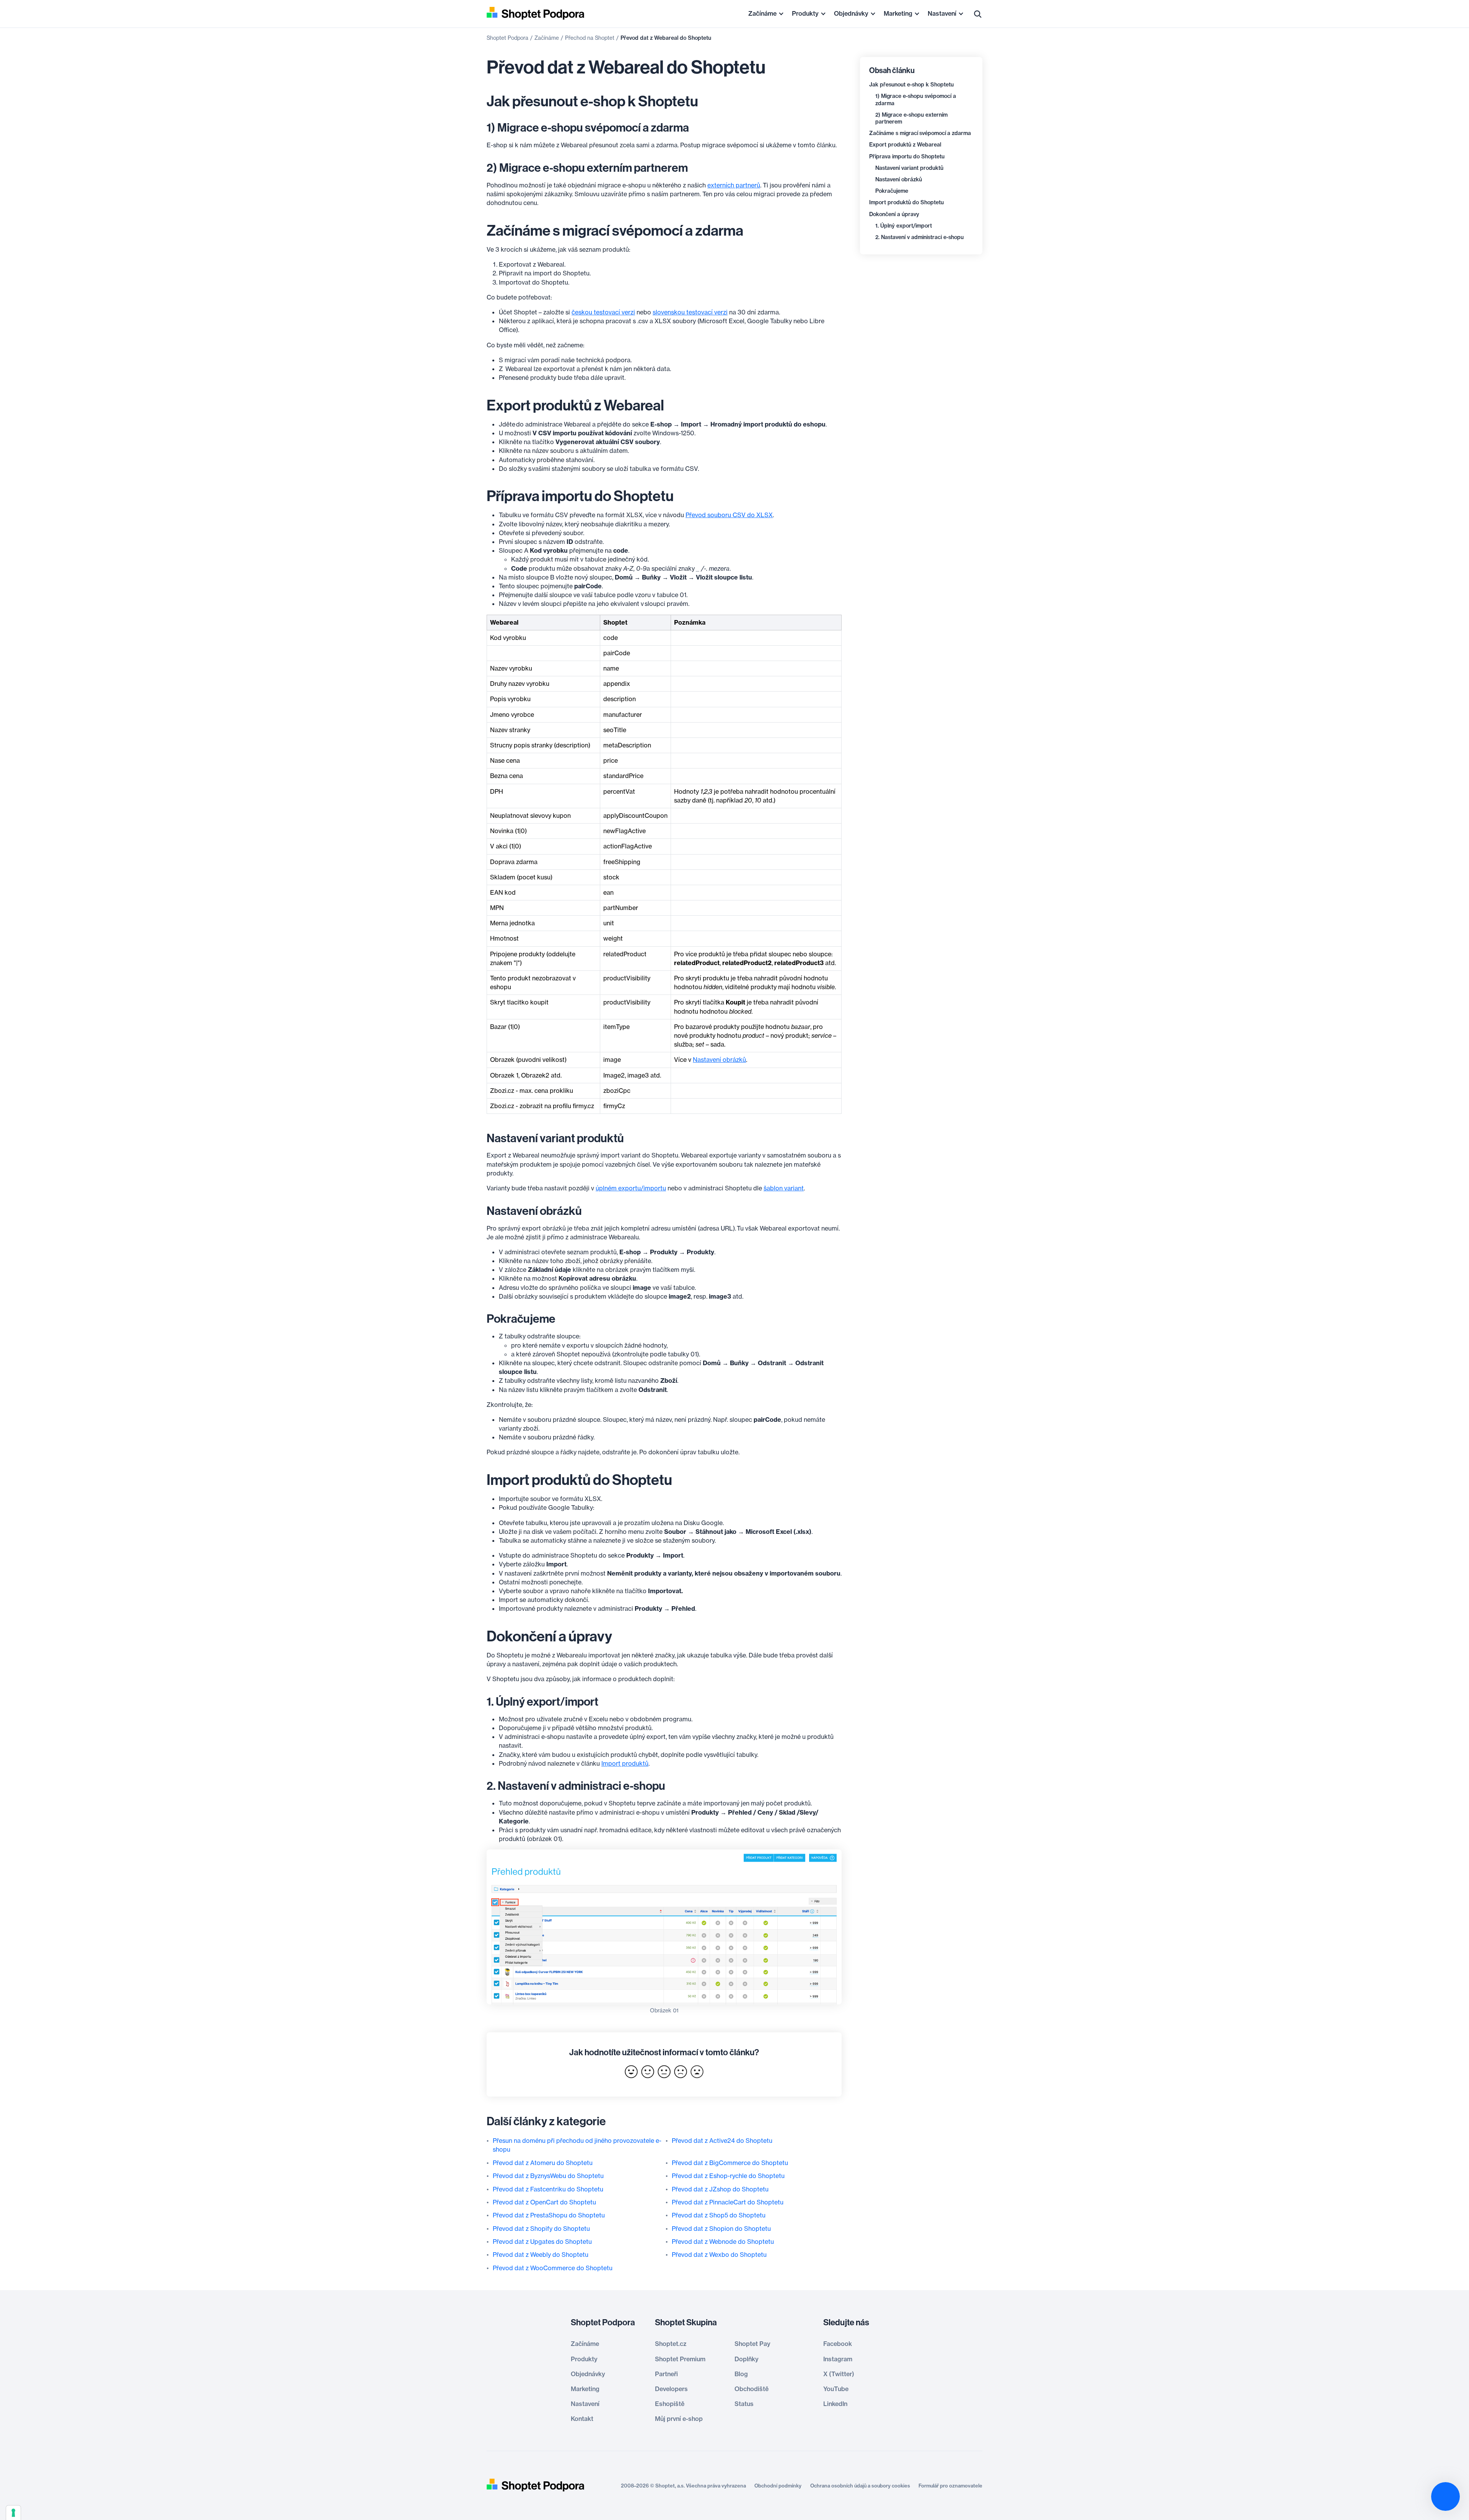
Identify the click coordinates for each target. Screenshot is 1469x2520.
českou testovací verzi (603, 312)
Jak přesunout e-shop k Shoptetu (911, 85)
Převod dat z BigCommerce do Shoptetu (730, 2163)
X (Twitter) (839, 2374)
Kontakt (582, 2419)
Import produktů (625, 1763)
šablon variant (784, 1188)
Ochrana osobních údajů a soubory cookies (860, 2486)
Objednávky (851, 13)
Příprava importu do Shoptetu (907, 156)
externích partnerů (734, 185)
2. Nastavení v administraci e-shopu (919, 237)
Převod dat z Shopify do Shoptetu (541, 2229)
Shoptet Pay (752, 2344)
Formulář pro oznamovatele (950, 2486)
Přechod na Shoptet (590, 38)
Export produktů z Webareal (905, 145)
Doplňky (747, 2359)
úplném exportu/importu (631, 1188)
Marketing (898, 13)
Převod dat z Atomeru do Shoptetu (543, 2163)
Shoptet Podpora (507, 38)
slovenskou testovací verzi (690, 312)
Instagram (838, 2359)
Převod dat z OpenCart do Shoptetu (544, 2202)
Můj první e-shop (679, 2419)
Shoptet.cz (671, 2344)
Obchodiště (752, 2389)
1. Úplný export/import (904, 226)
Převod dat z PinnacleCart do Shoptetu (728, 2202)
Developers (671, 2389)
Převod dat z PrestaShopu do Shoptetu (549, 2215)
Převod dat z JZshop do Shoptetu (720, 2189)
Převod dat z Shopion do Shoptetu (721, 2229)
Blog (741, 2374)
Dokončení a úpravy (894, 214)
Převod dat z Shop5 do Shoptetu (719, 2215)
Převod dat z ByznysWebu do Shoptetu (548, 2176)
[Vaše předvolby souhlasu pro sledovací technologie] (13, 2513)
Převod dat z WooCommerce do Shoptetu (553, 2268)
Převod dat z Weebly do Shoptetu (541, 2255)
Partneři (666, 2374)
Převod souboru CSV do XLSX (729, 515)
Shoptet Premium (680, 2359)
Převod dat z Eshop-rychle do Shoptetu (728, 2176)
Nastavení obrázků (899, 179)
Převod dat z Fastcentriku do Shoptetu (548, 2189)
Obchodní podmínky (778, 2486)
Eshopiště (670, 2404)
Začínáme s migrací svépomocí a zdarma (920, 133)
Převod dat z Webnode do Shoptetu (723, 2242)
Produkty (805, 13)
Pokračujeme (892, 191)
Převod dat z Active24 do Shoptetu (722, 2141)
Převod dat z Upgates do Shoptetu (542, 2242)
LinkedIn (835, 2404)
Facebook (838, 2344)
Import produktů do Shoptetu (906, 202)
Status (744, 2404)
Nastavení (942, 13)
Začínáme (762, 13)
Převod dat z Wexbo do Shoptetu (719, 2255)
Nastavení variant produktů (909, 168)
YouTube (836, 2389)
